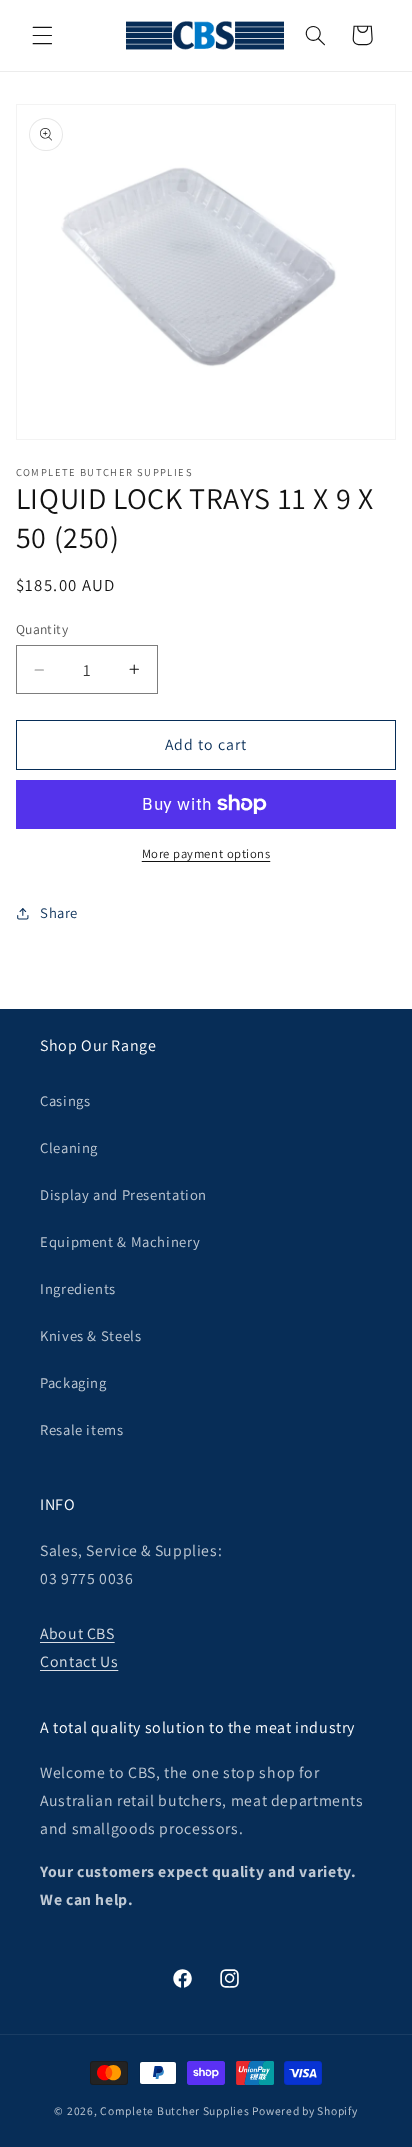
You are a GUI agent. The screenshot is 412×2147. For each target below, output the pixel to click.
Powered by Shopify (304, 2110)
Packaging (73, 1382)
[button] (42, 35)
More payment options (206, 853)
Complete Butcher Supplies (174, 2110)
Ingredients (78, 1288)
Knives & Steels (90, 1335)
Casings (65, 1100)
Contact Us (79, 1661)
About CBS (77, 1633)
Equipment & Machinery (120, 1241)
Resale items (82, 1429)
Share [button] (59, 912)
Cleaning (69, 1147)
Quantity (42, 629)
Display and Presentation (123, 1194)
